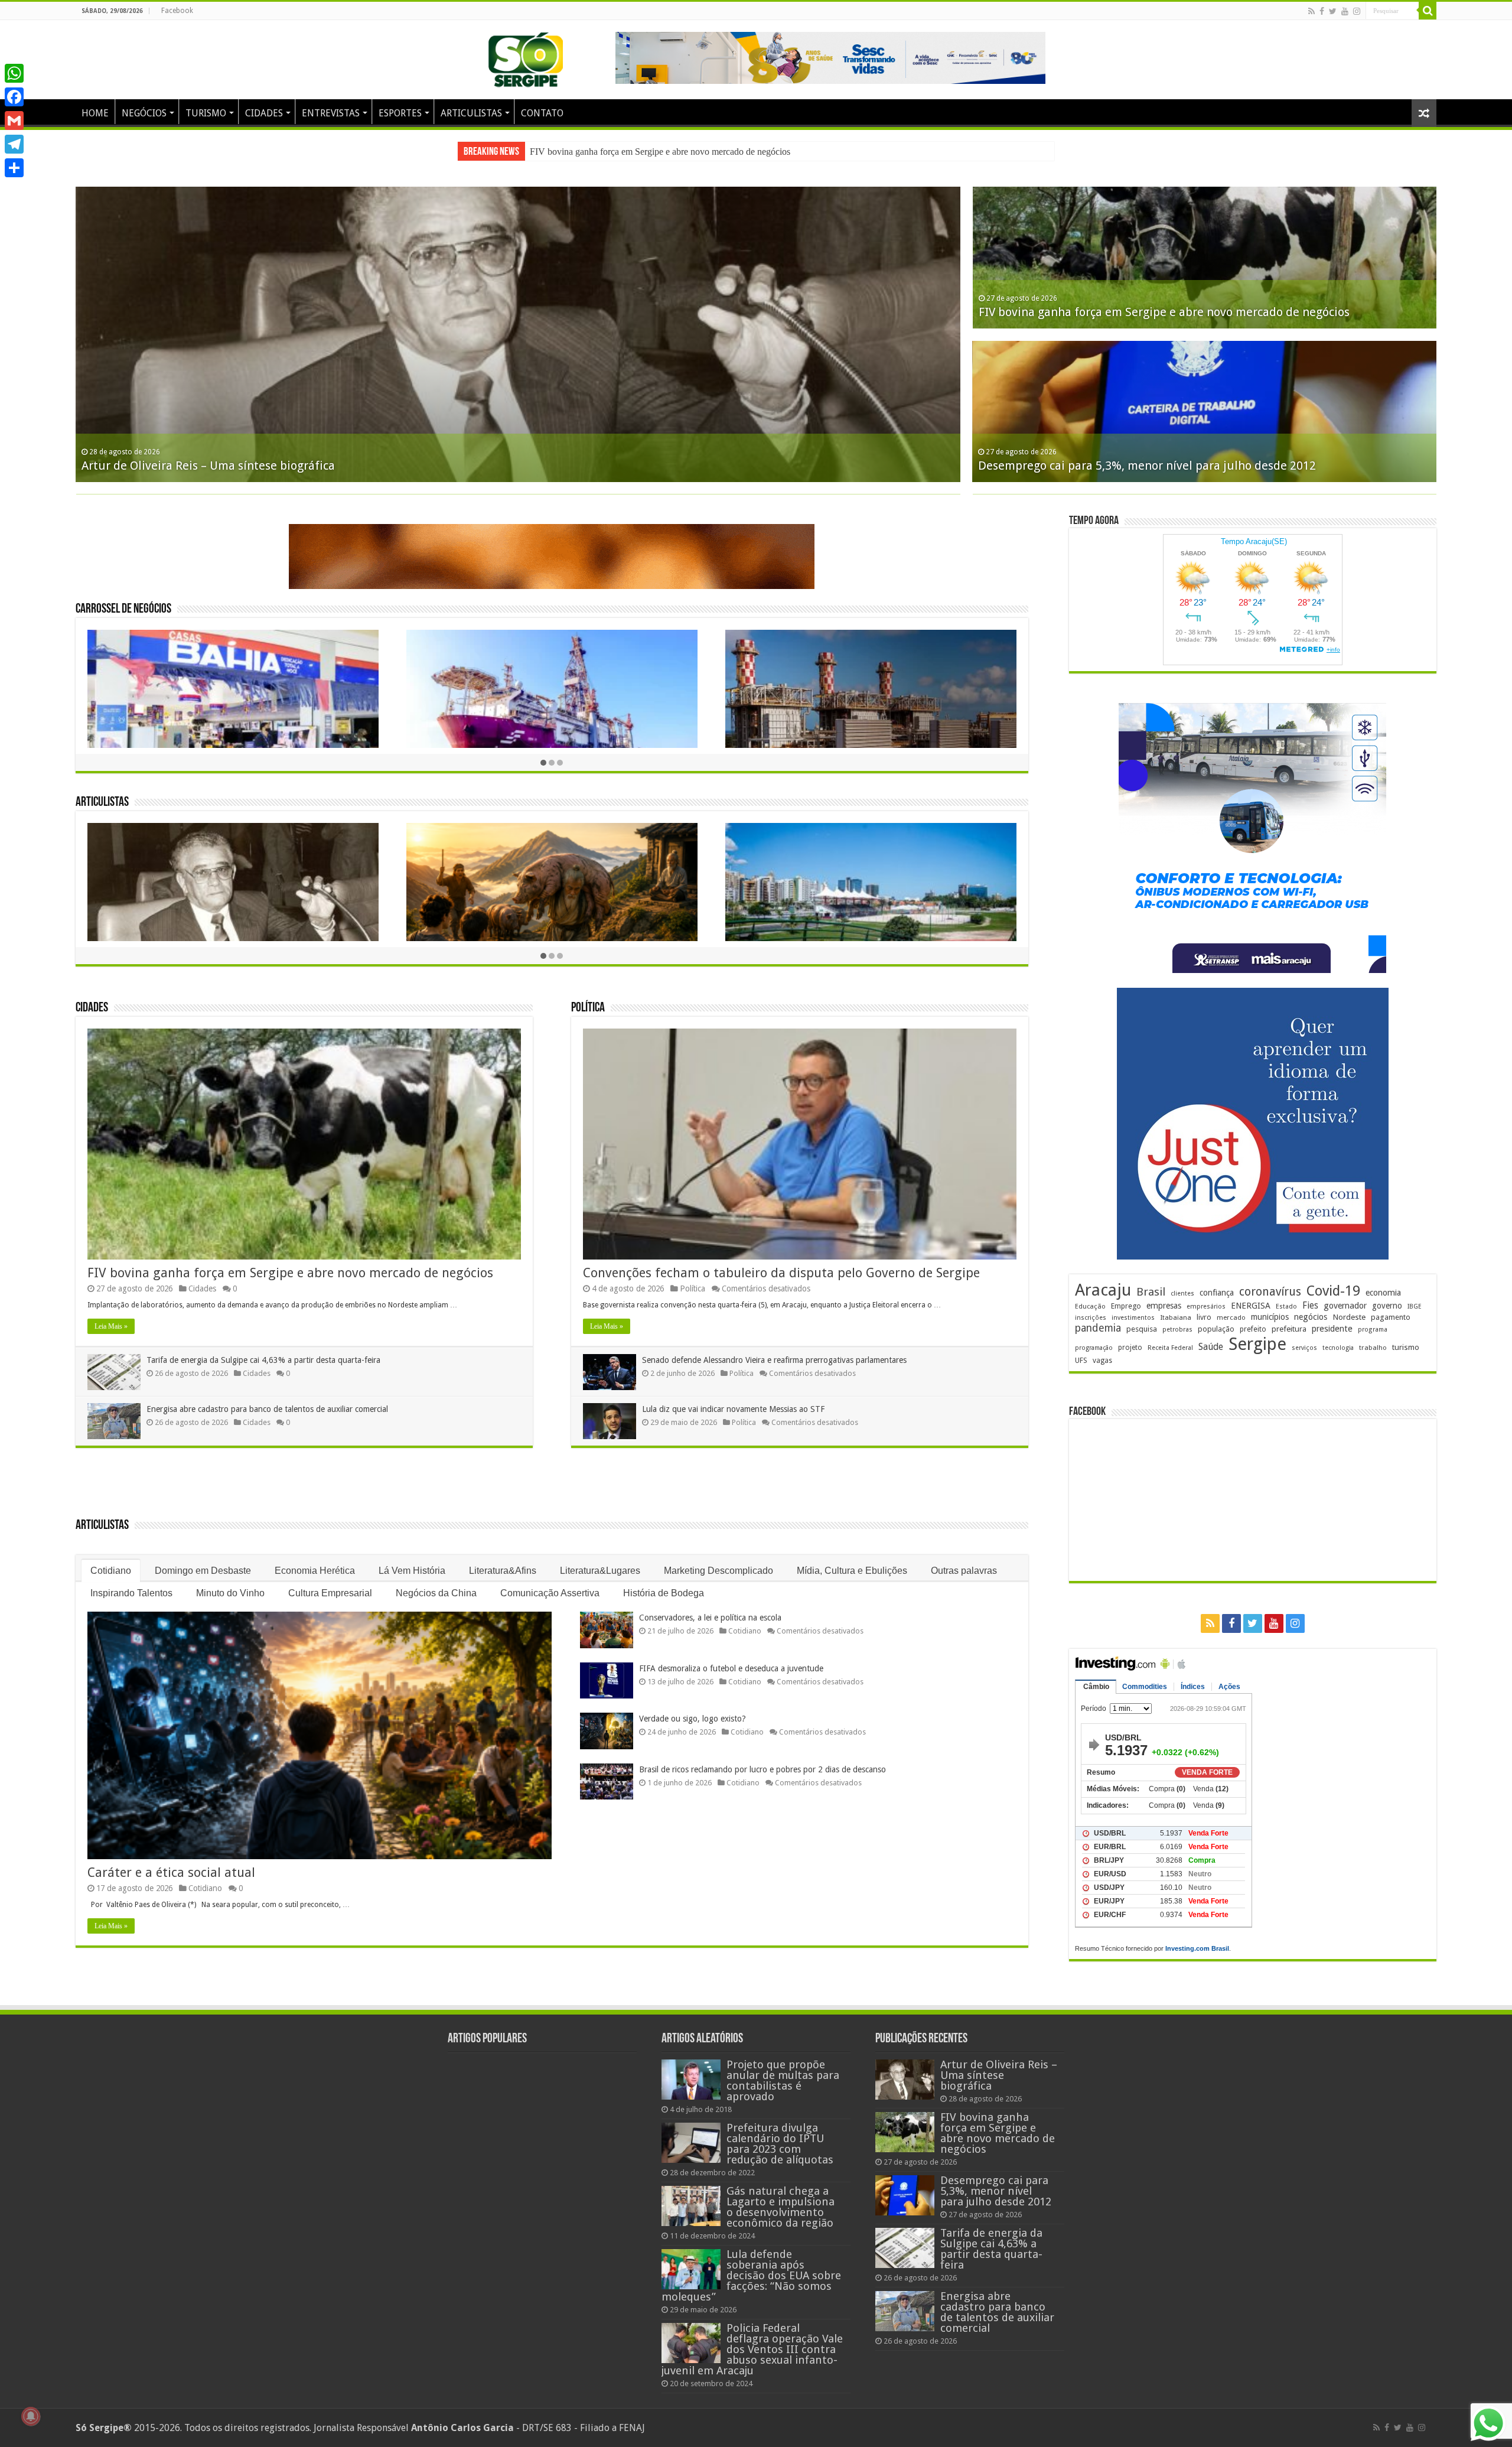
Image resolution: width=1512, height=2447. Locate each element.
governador (1345, 1306)
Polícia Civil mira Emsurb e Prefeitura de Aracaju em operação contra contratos (1193, 466)
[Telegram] (14, 144)
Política (588, 1008)
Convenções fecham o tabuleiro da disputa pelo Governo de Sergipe (781, 1273)
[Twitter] (1333, 11)
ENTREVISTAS (331, 113)
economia (1383, 1293)
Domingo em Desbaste (203, 1571)
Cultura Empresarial (330, 1593)
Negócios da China (436, 1593)
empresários (1206, 1307)
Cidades (92, 1008)
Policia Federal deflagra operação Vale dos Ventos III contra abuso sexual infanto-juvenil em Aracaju (752, 2349)
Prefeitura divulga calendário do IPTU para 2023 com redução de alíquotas (780, 2144)
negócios (1311, 1317)
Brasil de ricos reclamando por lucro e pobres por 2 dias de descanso (762, 1769)
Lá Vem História (412, 1571)
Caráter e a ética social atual (171, 1872)
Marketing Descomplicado (718, 1571)
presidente (1332, 1329)
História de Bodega (664, 1593)
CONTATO (542, 113)
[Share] (14, 168)
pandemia (1098, 1328)
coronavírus (1270, 1292)
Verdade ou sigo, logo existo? (693, 1719)
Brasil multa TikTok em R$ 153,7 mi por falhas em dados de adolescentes (1176, 312)
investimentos (1133, 1318)
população (1216, 1329)
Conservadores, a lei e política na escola (710, 1618)
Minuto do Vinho (230, 1593)
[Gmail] (14, 121)
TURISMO (206, 113)
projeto (1130, 1348)
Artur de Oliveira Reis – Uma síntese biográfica (999, 2075)
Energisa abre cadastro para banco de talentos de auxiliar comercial (267, 1409)
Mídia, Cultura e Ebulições (852, 1571)
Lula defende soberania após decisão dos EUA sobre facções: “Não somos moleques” (751, 2275)
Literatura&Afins (503, 1571)
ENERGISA (1251, 1306)
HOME (95, 113)
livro (1204, 1317)
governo (1387, 1306)
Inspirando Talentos (131, 1593)
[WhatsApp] (14, 73)
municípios (1270, 1317)
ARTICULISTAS (471, 113)
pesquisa (1142, 1329)
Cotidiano (111, 1571)
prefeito (1253, 1329)
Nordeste (1349, 1317)
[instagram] (1357, 11)
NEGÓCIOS (144, 113)
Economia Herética (315, 1571)
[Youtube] (1345, 11)
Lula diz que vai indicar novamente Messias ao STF (733, 1409)
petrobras (1177, 1330)
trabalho (1373, 1348)
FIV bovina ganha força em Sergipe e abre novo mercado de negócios (290, 1273)
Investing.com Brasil (1197, 1948)
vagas (1102, 1361)
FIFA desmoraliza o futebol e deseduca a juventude (731, 1668)
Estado (1286, 1307)
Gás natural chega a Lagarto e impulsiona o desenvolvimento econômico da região (781, 2207)
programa (1373, 1330)
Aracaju (1103, 1290)
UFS (1081, 1360)
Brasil (1151, 1292)
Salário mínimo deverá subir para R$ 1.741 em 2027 (221, 466)
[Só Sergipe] (526, 57)
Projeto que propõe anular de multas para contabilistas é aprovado (783, 2080)
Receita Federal (1170, 1348)
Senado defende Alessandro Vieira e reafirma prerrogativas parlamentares (774, 1360)
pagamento (1391, 1317)
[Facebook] (1322, 11)
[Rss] (1311, 11)
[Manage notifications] (31, 2416)
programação (1094, 1348)
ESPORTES (400, 113)
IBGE (1415, 1307)
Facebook (177, 11)
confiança (1217, 1293)
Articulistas (102, 803)
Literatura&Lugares (600, 1571)
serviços (1304, 1348)
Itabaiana (1176, 1317)
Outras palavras (964, 1571)
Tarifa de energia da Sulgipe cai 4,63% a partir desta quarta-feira (263, 1360)
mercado (1231, 1317)
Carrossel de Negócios (123, 609)
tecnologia (1338, 1348)
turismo (1406, 1347)
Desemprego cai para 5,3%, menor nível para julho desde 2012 (647, 152)
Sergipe (1257, 1344)
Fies (1310, 1306)
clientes (1182, 1294)
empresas (1164, 1306)
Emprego (1126, 1306)
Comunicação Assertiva (550, 1593)
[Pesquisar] (1428, 11)
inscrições (1091, 1318)
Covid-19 (1333, 1291)
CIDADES (264, 113)
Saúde (1211, 1347)
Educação (1090, 1307)
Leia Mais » (111, 1326)
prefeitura (1289, 1329)
